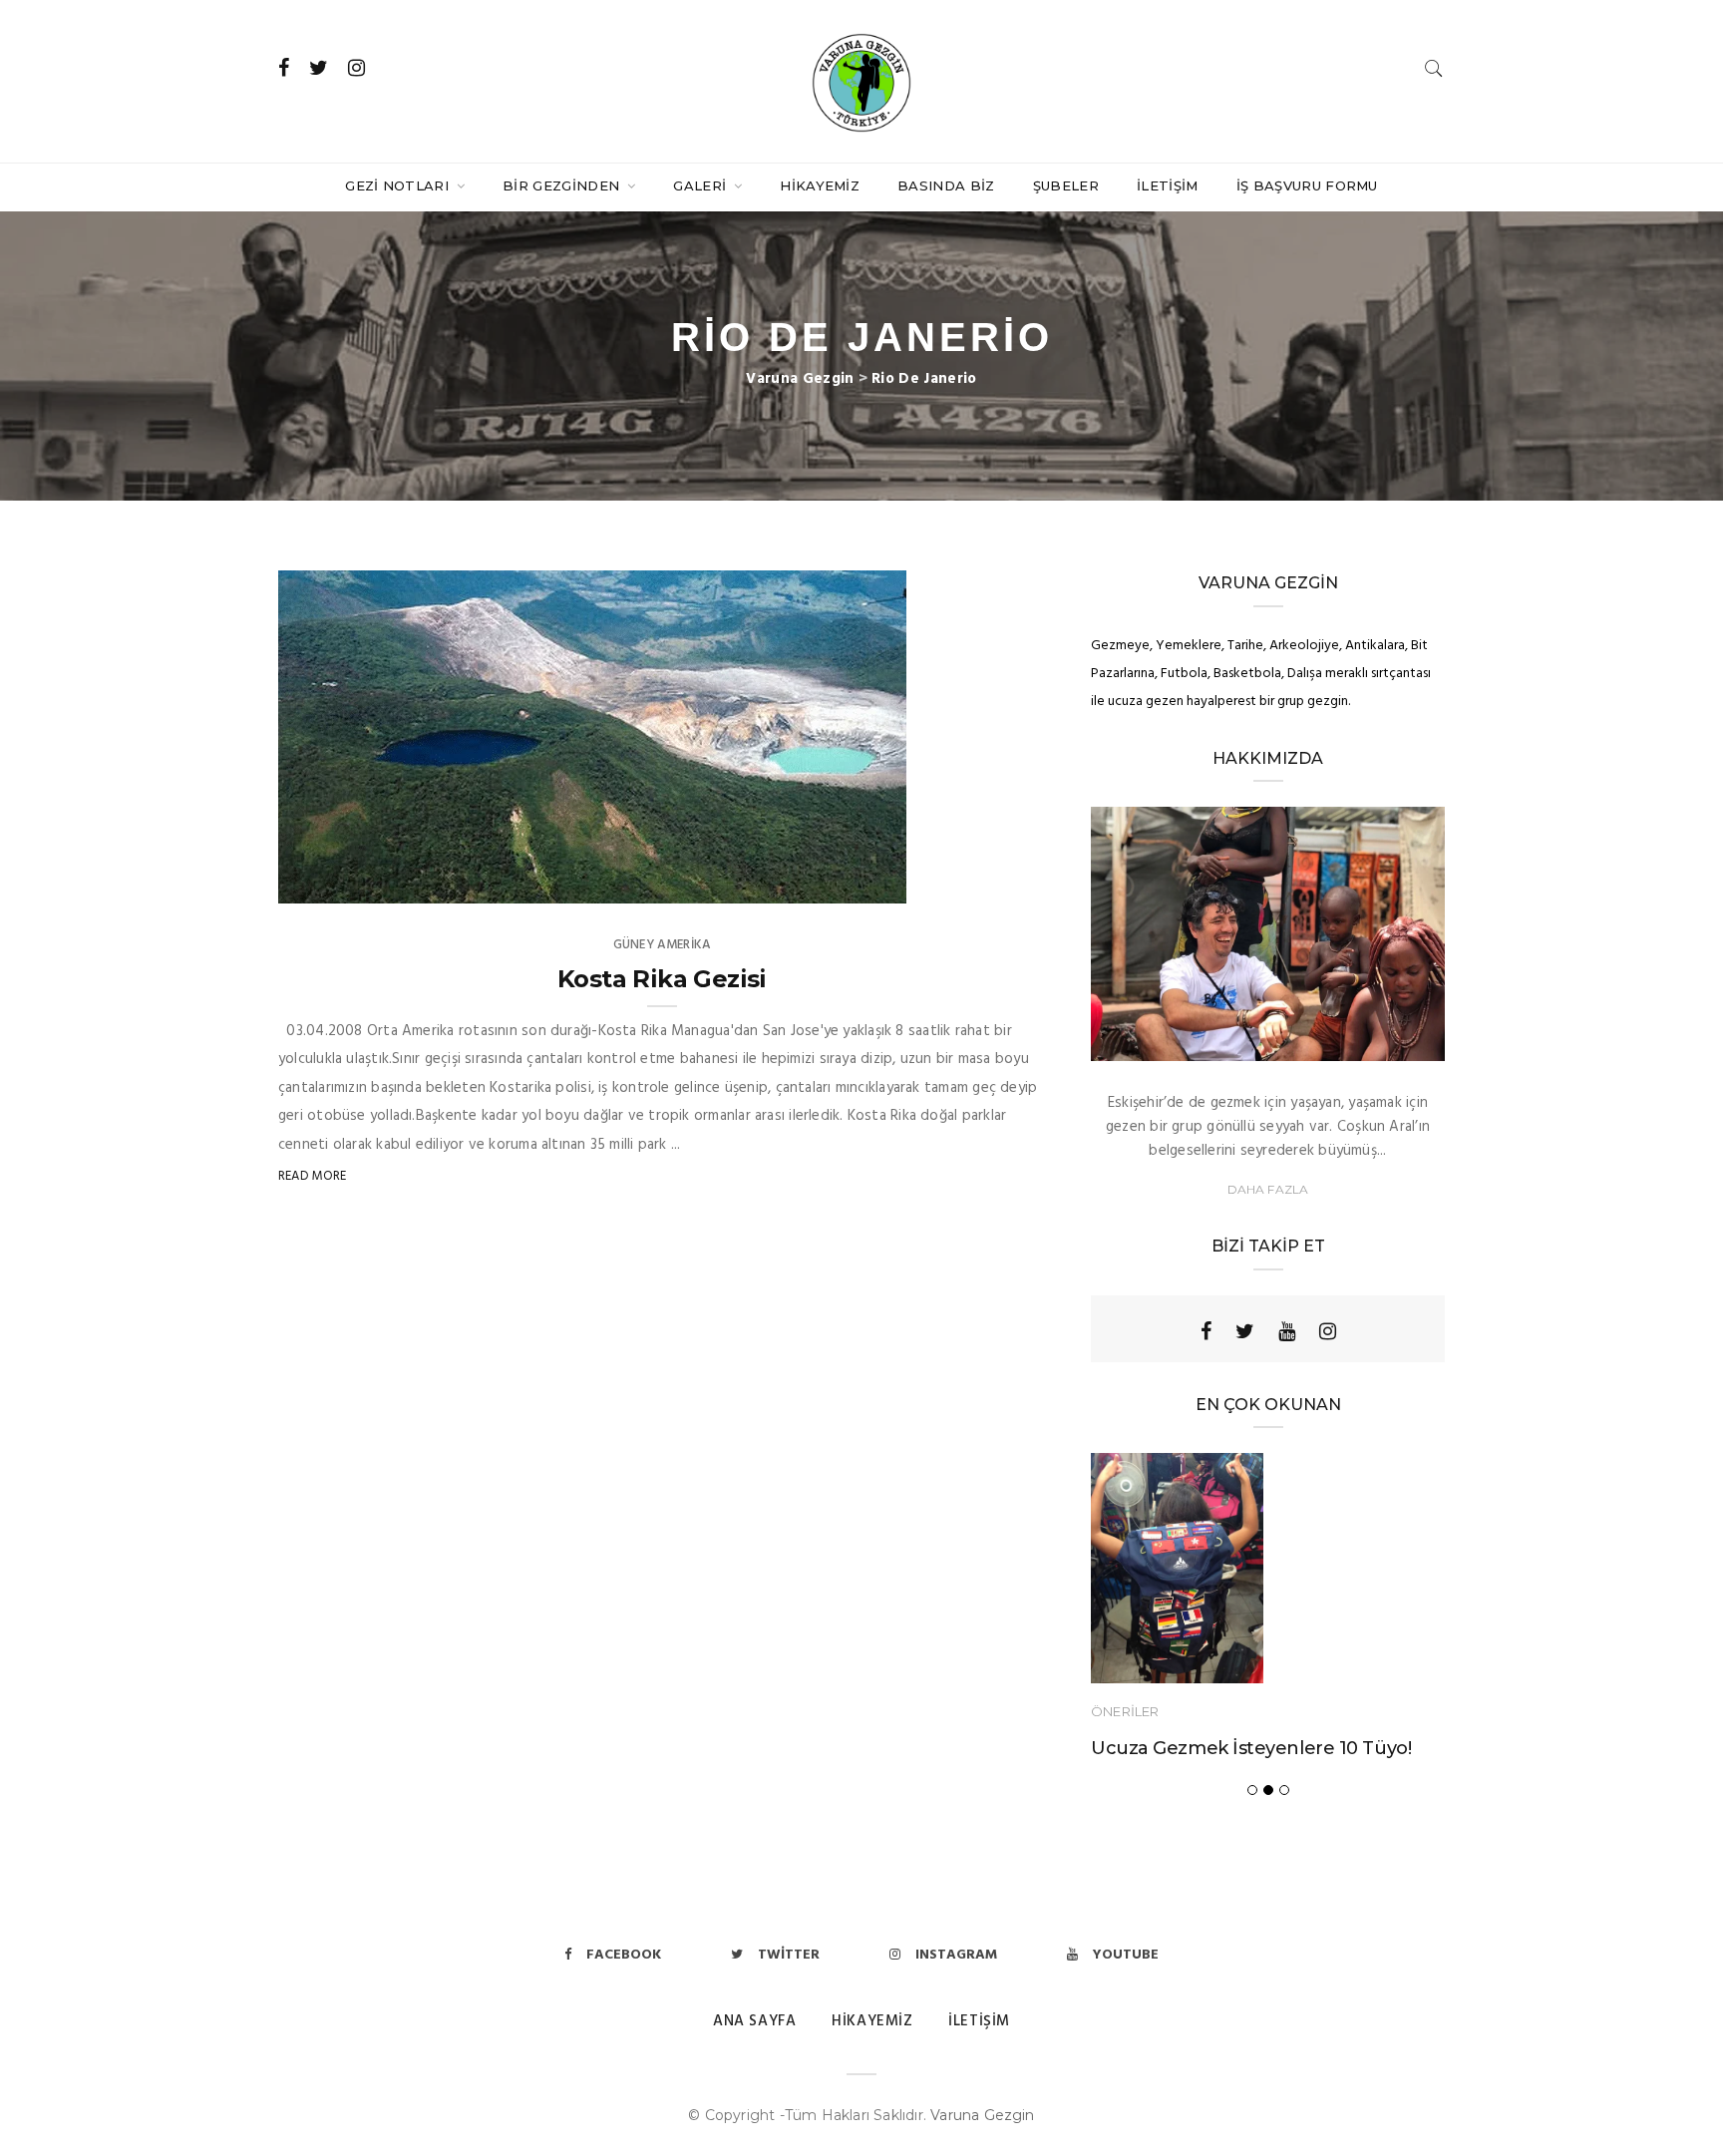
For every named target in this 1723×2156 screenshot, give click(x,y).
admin (339, 883)
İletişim (1168, 185)
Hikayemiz (820, 185)
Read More (313, 1176)
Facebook (624, 1955)
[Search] (1434, 68)
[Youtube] (1287, 1331)
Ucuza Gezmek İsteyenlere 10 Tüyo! (1251, 1748)
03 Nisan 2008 (841, 883)
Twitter (789, 1955)
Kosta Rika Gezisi (662, 979)
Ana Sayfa (754, 2021)
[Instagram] (1328, 1331)
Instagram (956, 1955)
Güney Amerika (662, 945)
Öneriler (1125, 1711)
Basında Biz (946, 185)
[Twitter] (1245, 1331)
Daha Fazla (1268, 1189)
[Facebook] (1206, 1331)
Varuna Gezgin (983, 2115)
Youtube (1126, 1955)
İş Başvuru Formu (1307, 185)
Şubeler (1066, 185)
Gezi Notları (399, 185)
